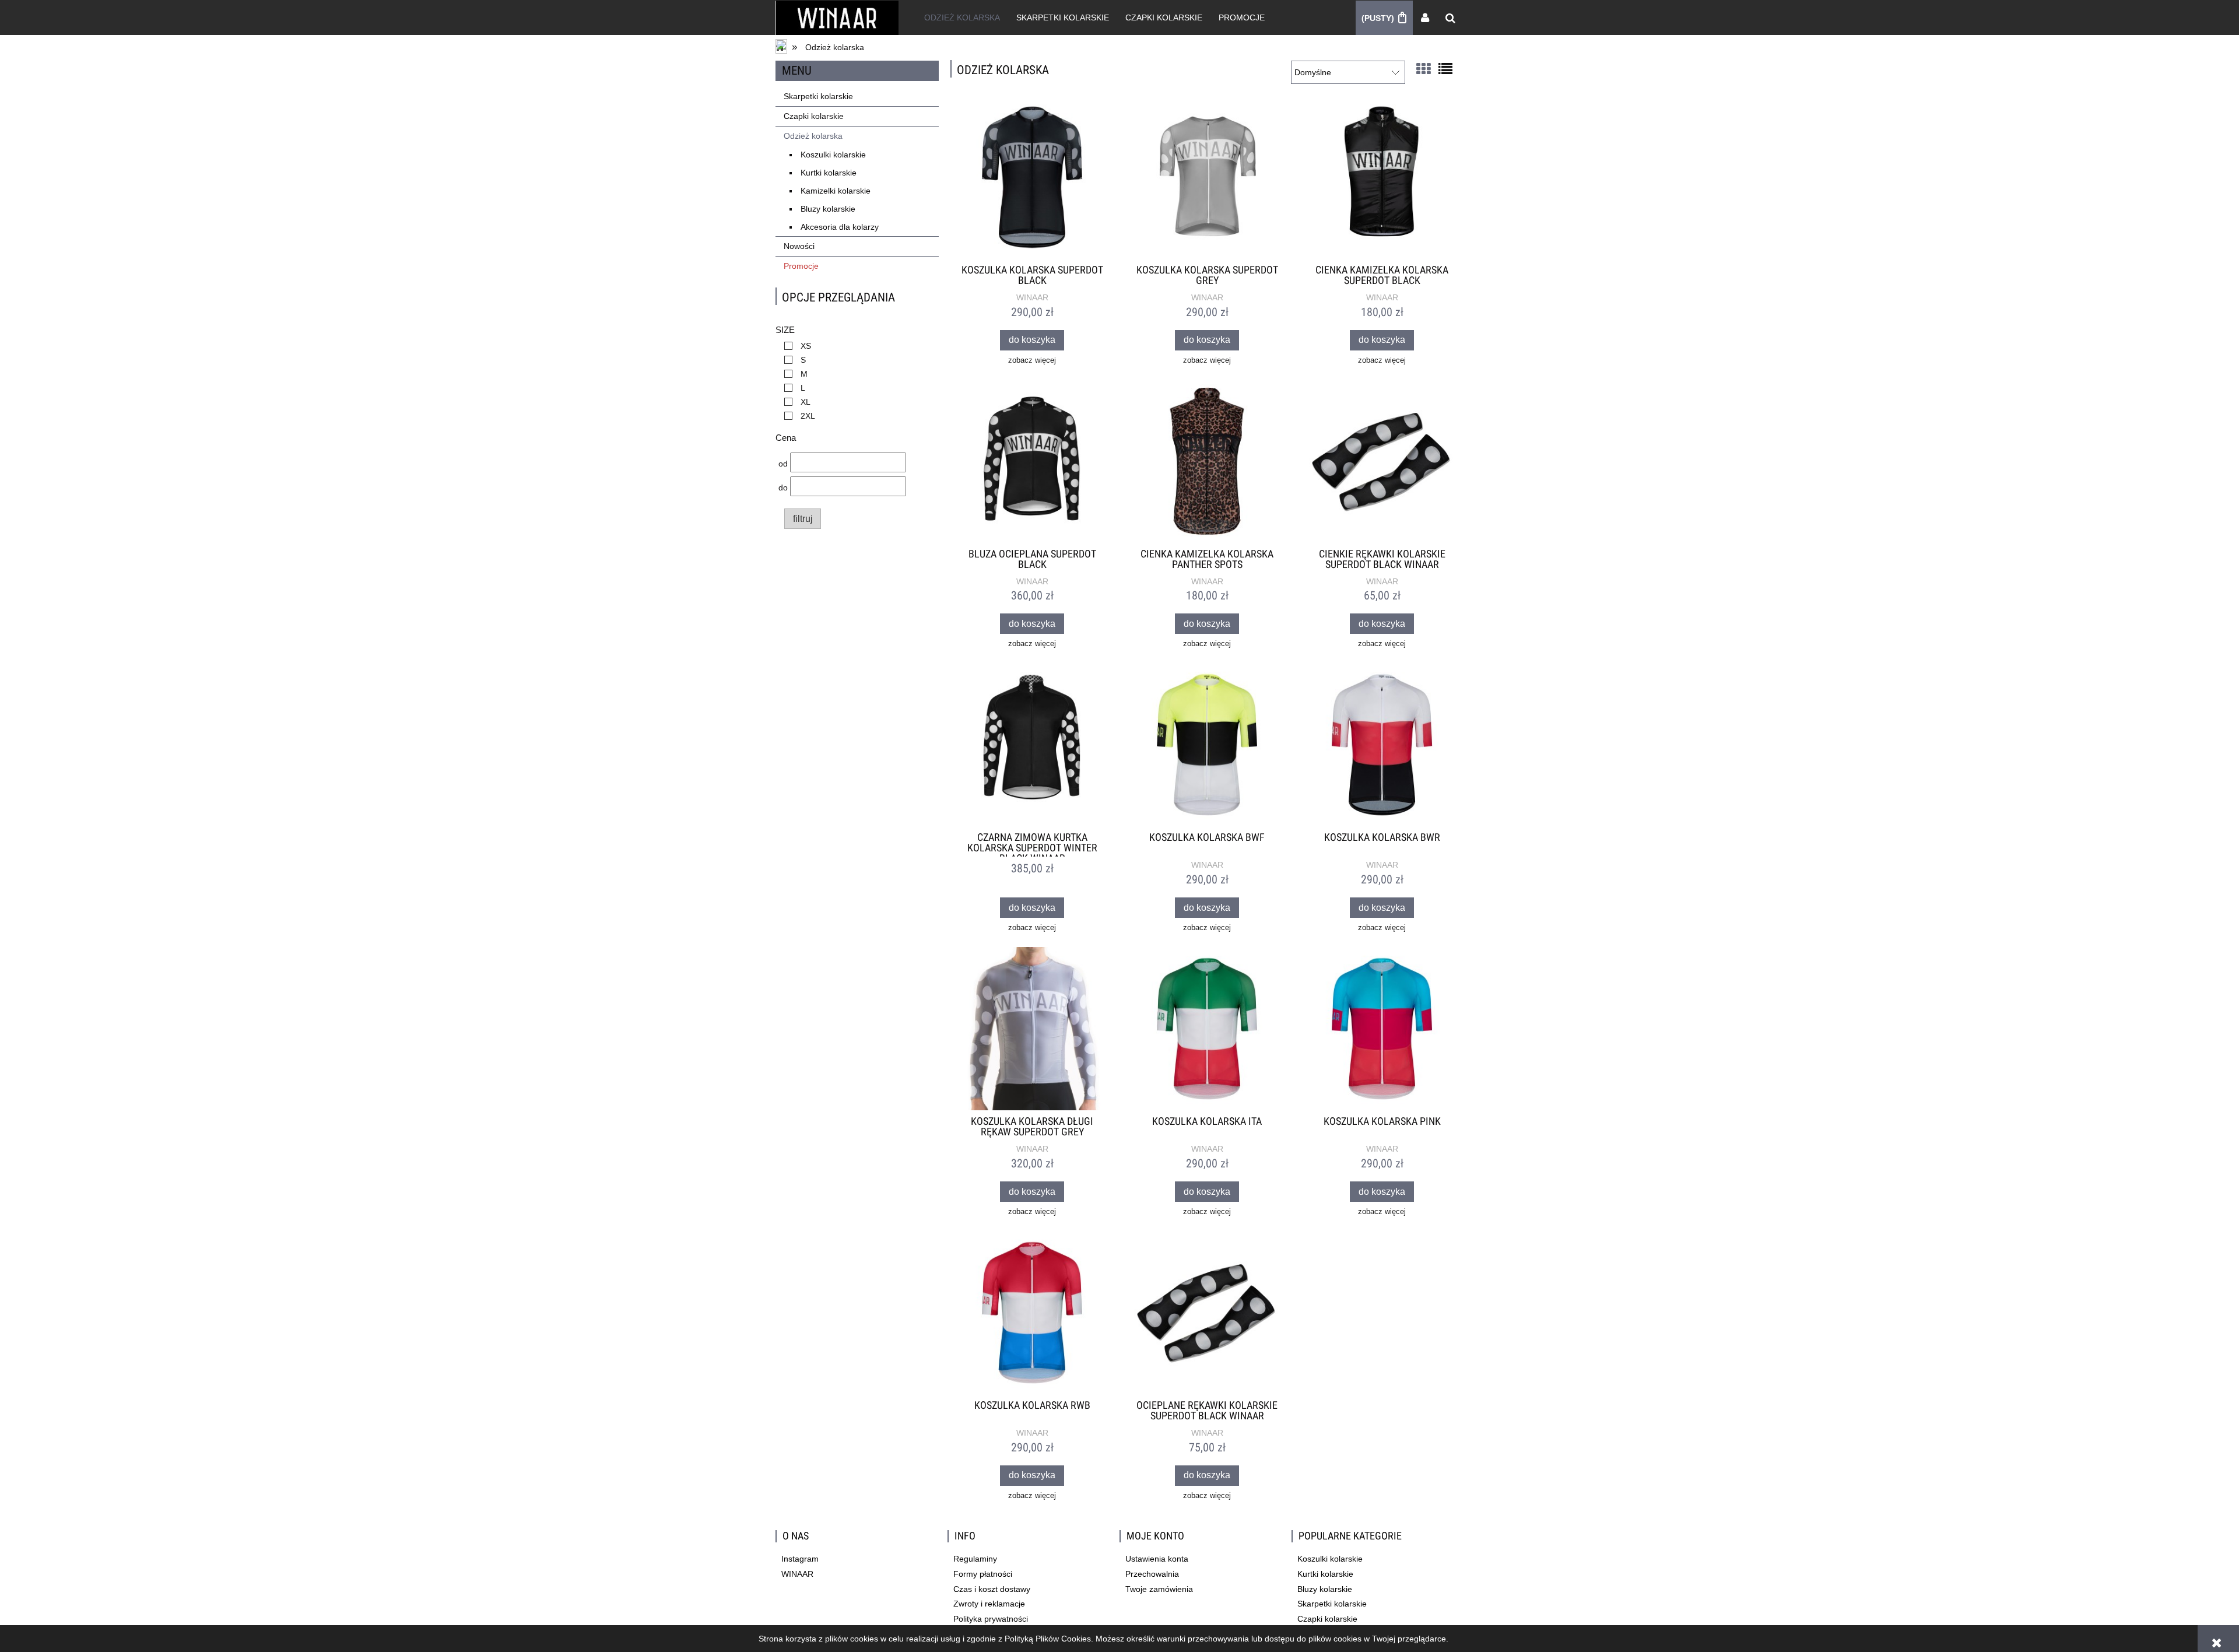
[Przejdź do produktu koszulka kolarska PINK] (1382, 1029)
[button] (1032, 361)
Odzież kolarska (813, 136)
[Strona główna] (837, 17)
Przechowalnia (1152, 1574)
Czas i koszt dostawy (992, 1589)
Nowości (799, 246)
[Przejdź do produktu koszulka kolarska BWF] (1207, 745)
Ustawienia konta (1157, 1559)
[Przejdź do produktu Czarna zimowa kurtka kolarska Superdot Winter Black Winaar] (1032, 745)
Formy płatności (983, 1574)
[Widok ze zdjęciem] (1423, 68)
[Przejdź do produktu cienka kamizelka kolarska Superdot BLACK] (1382, 177)
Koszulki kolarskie (833, 155)
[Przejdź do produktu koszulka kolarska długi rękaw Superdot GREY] (1032, 1029)
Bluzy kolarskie (828, 209)
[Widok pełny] (1445, 68)
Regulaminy (975, 1559)
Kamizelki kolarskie (836, 191)
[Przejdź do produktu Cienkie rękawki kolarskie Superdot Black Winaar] (1382, 461)
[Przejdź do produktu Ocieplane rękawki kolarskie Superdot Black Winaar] (1207, 1313)
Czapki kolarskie (814, 116)
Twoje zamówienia (1159, 1589)
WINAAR (1032, 297)
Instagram (800, 1559)
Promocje (801, 266)
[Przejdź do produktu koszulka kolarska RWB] (1032, 1313)
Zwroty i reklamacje (989, 1604)
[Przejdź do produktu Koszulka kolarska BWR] (1382, 745)
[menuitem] (962, 17)
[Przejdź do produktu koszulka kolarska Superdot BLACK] (1032, 177)
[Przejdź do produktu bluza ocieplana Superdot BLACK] (1032, 461)
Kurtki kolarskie (829, 173)
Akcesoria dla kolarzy (840, 227)
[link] (795, 346)
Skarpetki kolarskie (818, 96)
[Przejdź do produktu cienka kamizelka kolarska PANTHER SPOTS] (1207, 461)
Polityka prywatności (991, 1619)
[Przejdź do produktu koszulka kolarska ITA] (1207, 1029)
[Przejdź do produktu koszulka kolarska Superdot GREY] (1207, 177)
